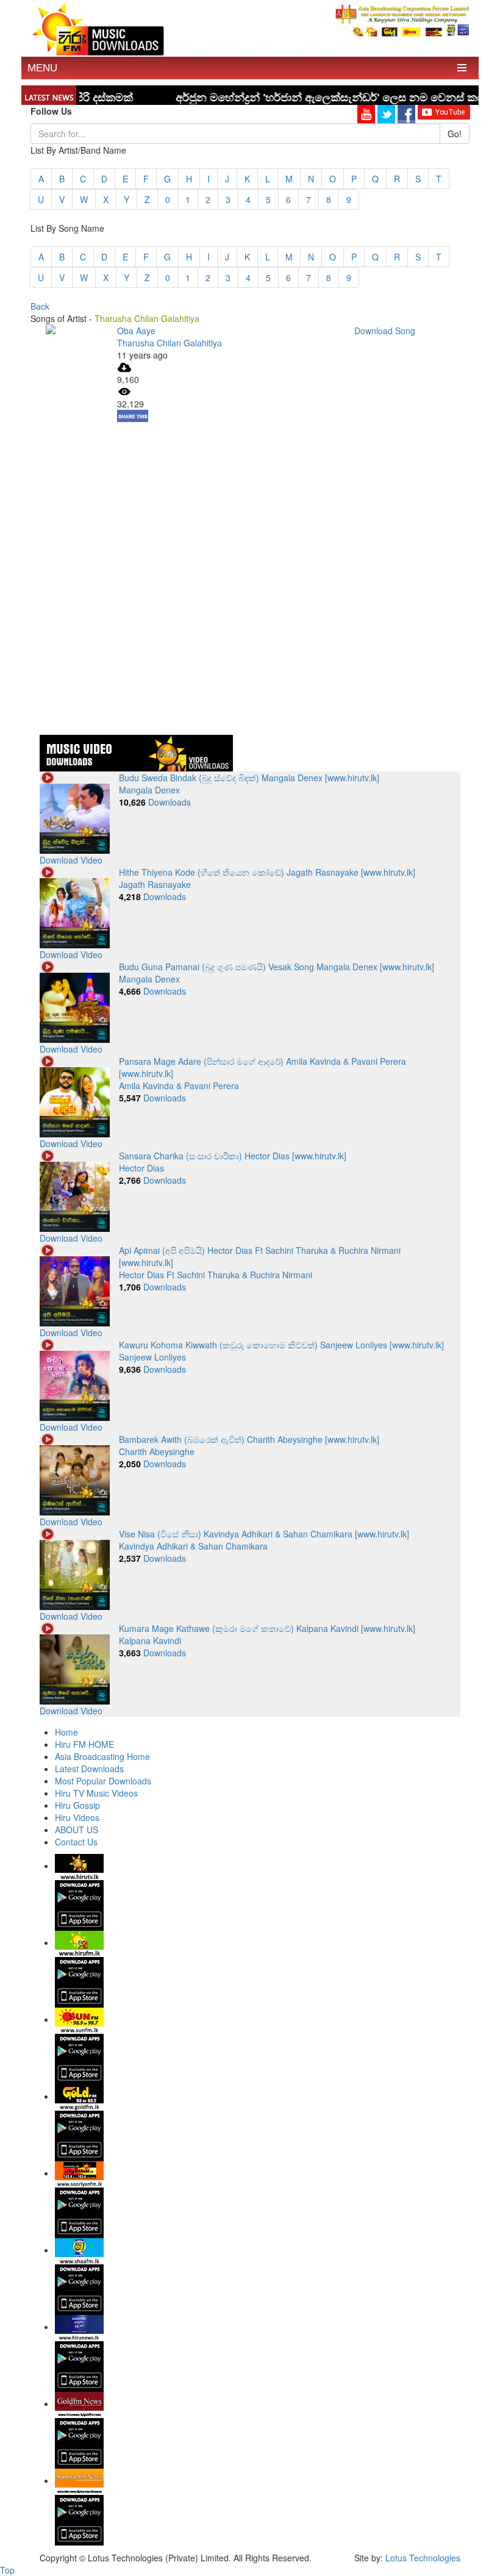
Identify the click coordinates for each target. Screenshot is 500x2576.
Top (7, 2570)
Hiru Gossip (77, 1805)
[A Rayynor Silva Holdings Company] (402, 20)
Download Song (385, 331)
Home (66, 1732)
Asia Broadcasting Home (102, 1756)
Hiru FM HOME (84, 1744)
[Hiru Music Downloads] (98, 27)
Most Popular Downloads (103, 1781)
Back (40, 306)
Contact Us (76, 1842)
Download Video (71, 860)
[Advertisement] (250, 507)
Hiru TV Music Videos (96, 1793)
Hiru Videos (77, 1817)
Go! (455, 134)
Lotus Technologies (423, 2558)
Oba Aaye (136, 331)
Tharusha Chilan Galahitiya (170, 343)
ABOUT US (77, 1830)
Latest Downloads (89, 1769)
